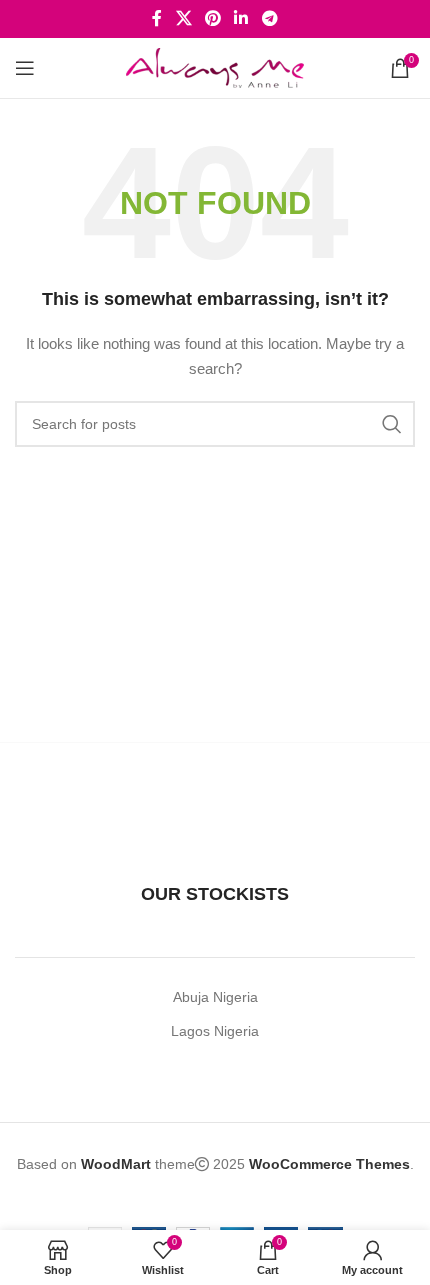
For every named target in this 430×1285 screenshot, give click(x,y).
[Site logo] (215, 67)
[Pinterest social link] (212, 18)
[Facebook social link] (157, 18)
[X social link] (183, 18)
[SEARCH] (392, 424)
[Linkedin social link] (241, 18)
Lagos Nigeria (215, 1031)
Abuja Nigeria (215, 997)
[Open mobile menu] (25, 68)
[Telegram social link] (269, 18)
